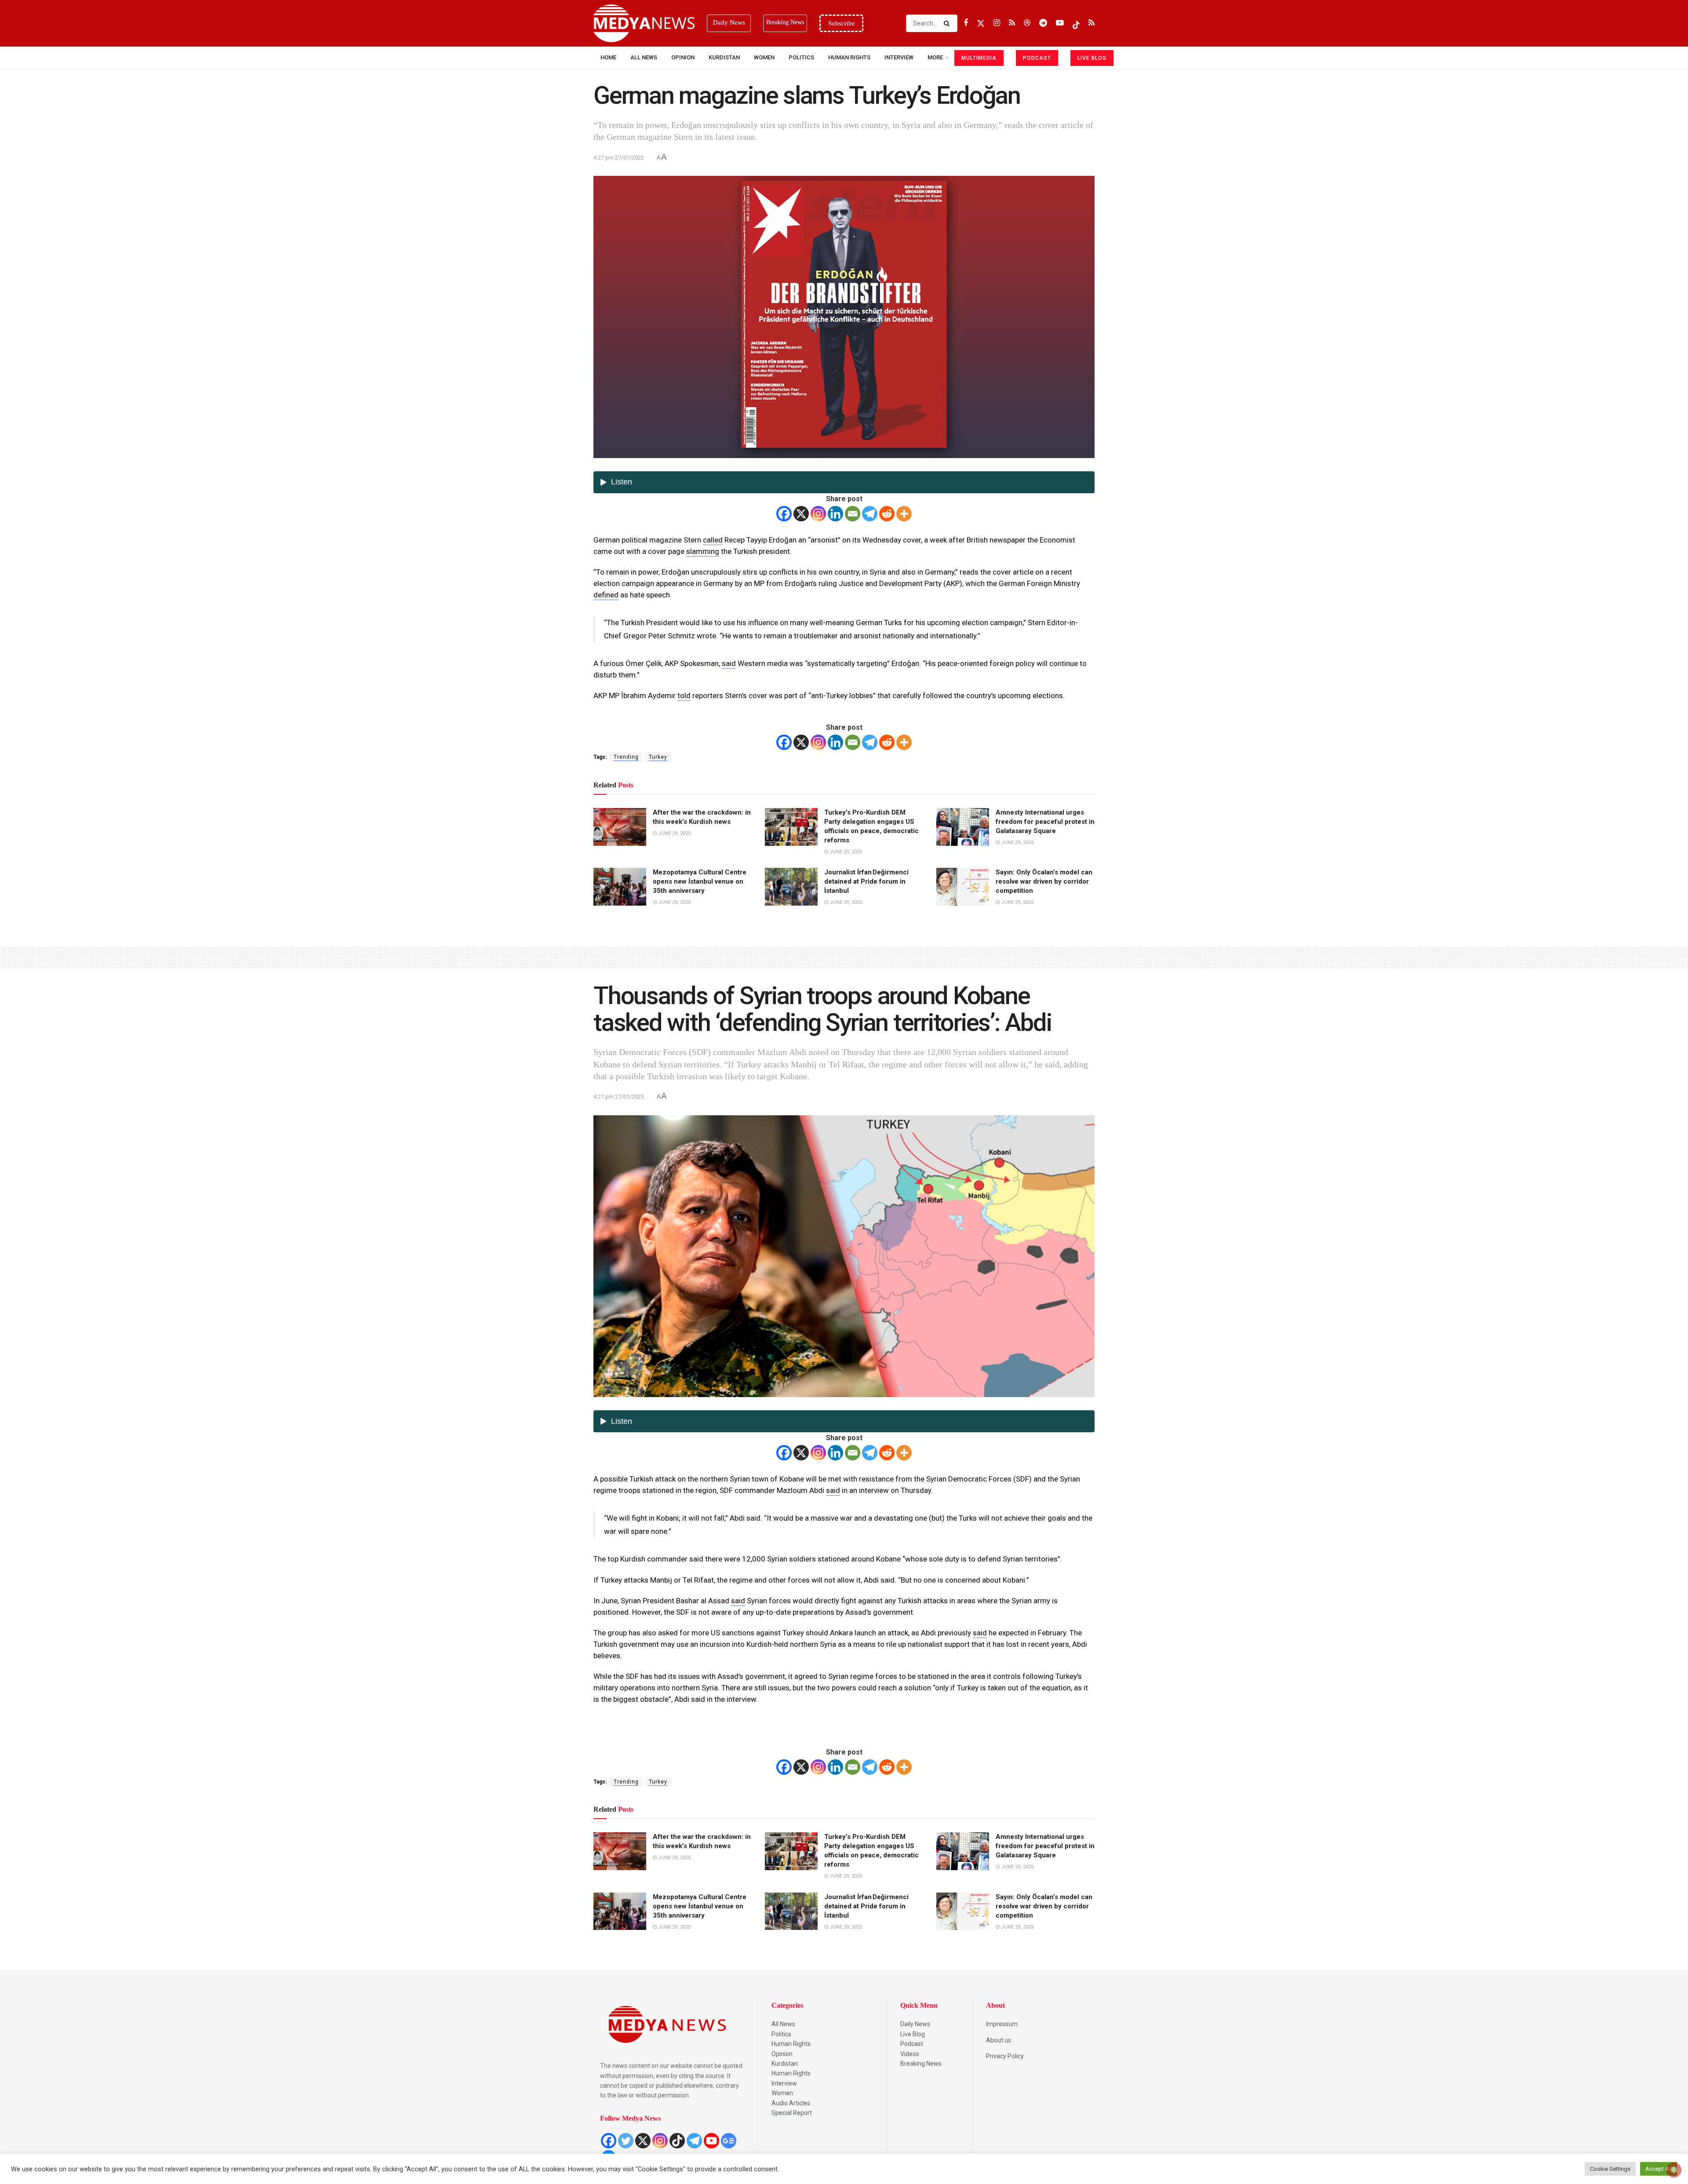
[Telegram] (870, 514)
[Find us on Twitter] (981, 23)
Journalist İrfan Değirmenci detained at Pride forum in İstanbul (866, 881)
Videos (910, 2054)
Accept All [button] (1659, 2169)
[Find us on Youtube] (1060, 23)
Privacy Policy (1005, 2056)
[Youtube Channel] (711, 2141)
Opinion (683, 57)
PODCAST (1037, 58)
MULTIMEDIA (979, 58)
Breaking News (921, 2064)
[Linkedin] (835, 514)
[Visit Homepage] (644, 23)
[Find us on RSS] (1012, 23)
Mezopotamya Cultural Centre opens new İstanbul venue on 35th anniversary (700, 881)
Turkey (658, 757)
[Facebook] (784, 514)
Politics (801, 57)
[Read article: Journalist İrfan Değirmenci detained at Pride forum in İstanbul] (791, 887)
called (713, 540)
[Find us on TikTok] (1076, 23)
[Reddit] (887, 514)
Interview (784, 2083)
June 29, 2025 (674, 833)
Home (608, 57)
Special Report (792, 2113)
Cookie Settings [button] (1610, 2169)
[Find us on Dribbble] (1027, 23)
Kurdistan (724, 57)
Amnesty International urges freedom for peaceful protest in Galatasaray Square (1045, 822)
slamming (703, 551)
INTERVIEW (899, 57)
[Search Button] (948, 23)
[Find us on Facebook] (966, 23)
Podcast (912, 2044)
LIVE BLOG (1092, 58)
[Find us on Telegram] (1043, 23)
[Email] (853, 514)
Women (764, 57)
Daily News (915, 2024)
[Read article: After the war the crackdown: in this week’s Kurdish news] (620, 827)
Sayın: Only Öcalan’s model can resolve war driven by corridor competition (1044, 881)
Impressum (1002, 2024)
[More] (904, 514)
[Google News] (729, 2141)
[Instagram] (818, 514)
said (729, 663)
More (935, 57)
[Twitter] (626, 2141)
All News (644, 57)
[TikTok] (677, 2141)
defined (606, 595)
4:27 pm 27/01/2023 (619, 158)
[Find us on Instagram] (997, 23)
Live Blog (913, 2034)
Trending (626, 757)
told (684, 695)
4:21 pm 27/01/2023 (619, 1097)
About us (999, 2040)
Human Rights (849, 57)
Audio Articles (791, 2103)
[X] (801, 514)
